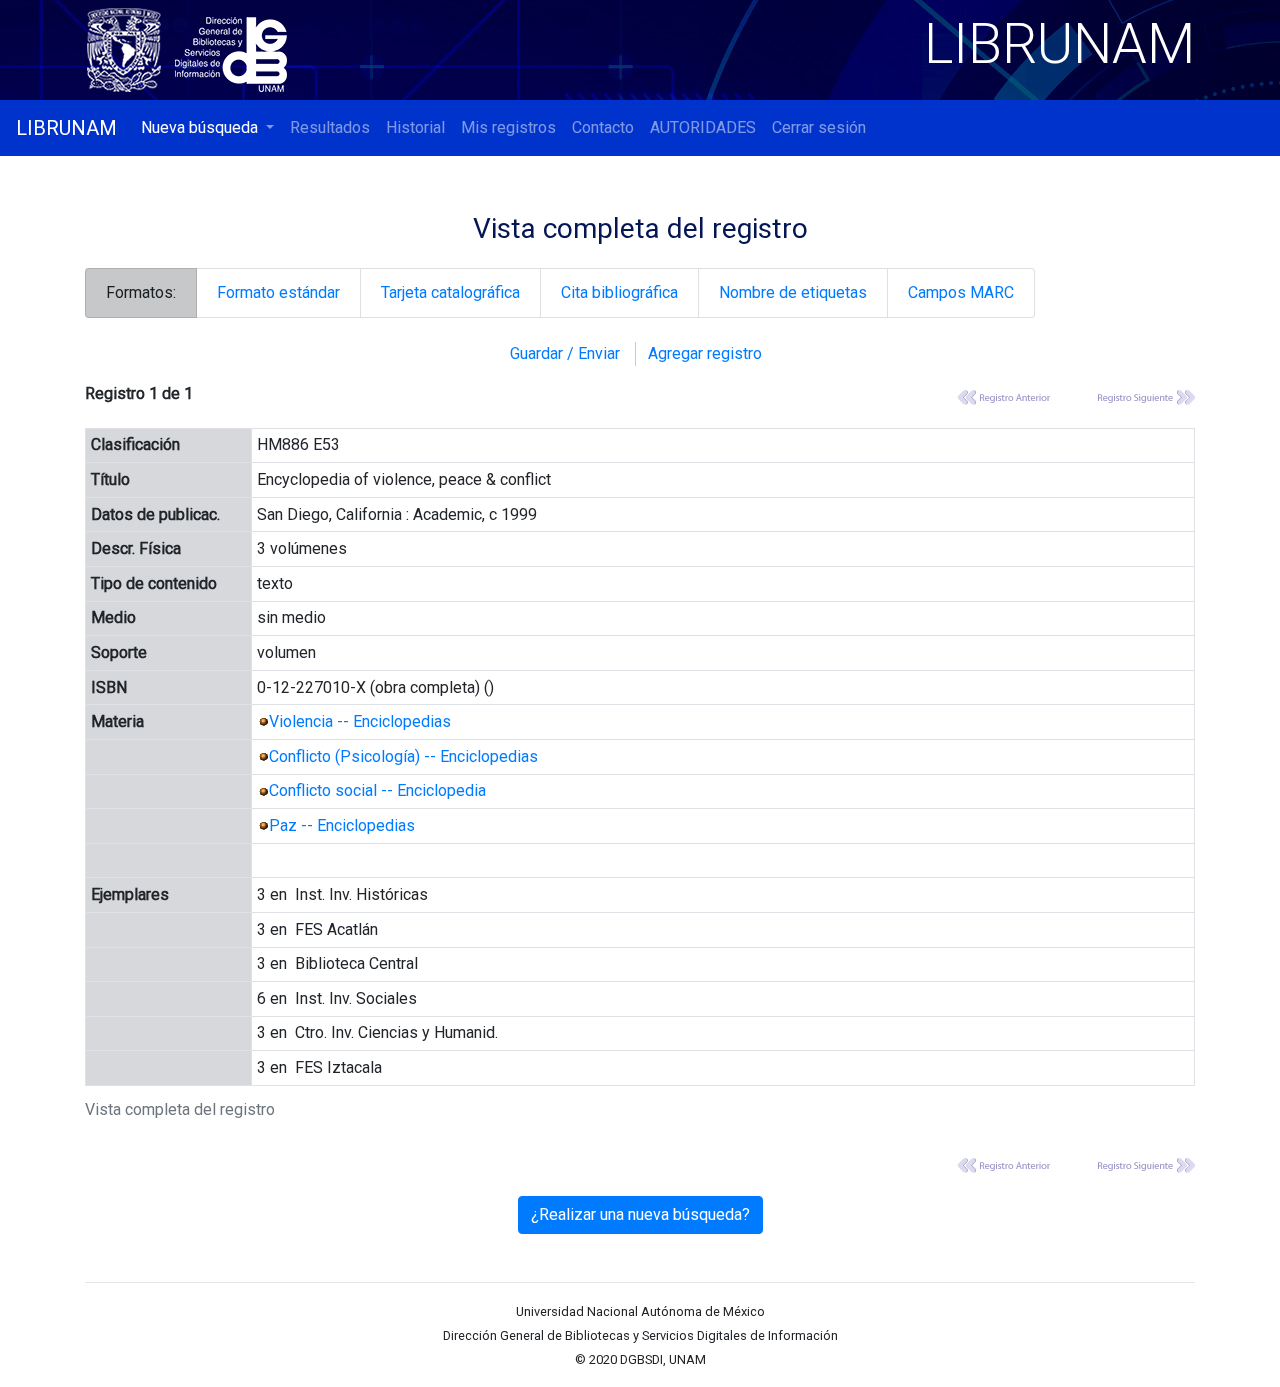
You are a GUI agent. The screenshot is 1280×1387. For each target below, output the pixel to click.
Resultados (330, 127)
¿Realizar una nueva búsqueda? (640, 1214)
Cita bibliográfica (619, 292)
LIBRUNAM (66, 128)
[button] (207, 128)
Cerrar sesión (819, 127)
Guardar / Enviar (565, 353)
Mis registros (508, 127)
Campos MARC (961, 292)
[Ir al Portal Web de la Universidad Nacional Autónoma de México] (128, 46)
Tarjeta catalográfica (450, 292)
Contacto (603, 127)
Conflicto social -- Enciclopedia (377, 790)
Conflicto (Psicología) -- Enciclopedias (403, 756)
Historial (415, 127)
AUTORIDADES (703, 127)
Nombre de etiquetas (793, 292)
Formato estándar (278, 292)
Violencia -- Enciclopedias (360, 721)
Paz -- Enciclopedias (342, 825)
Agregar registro (705, 353)
